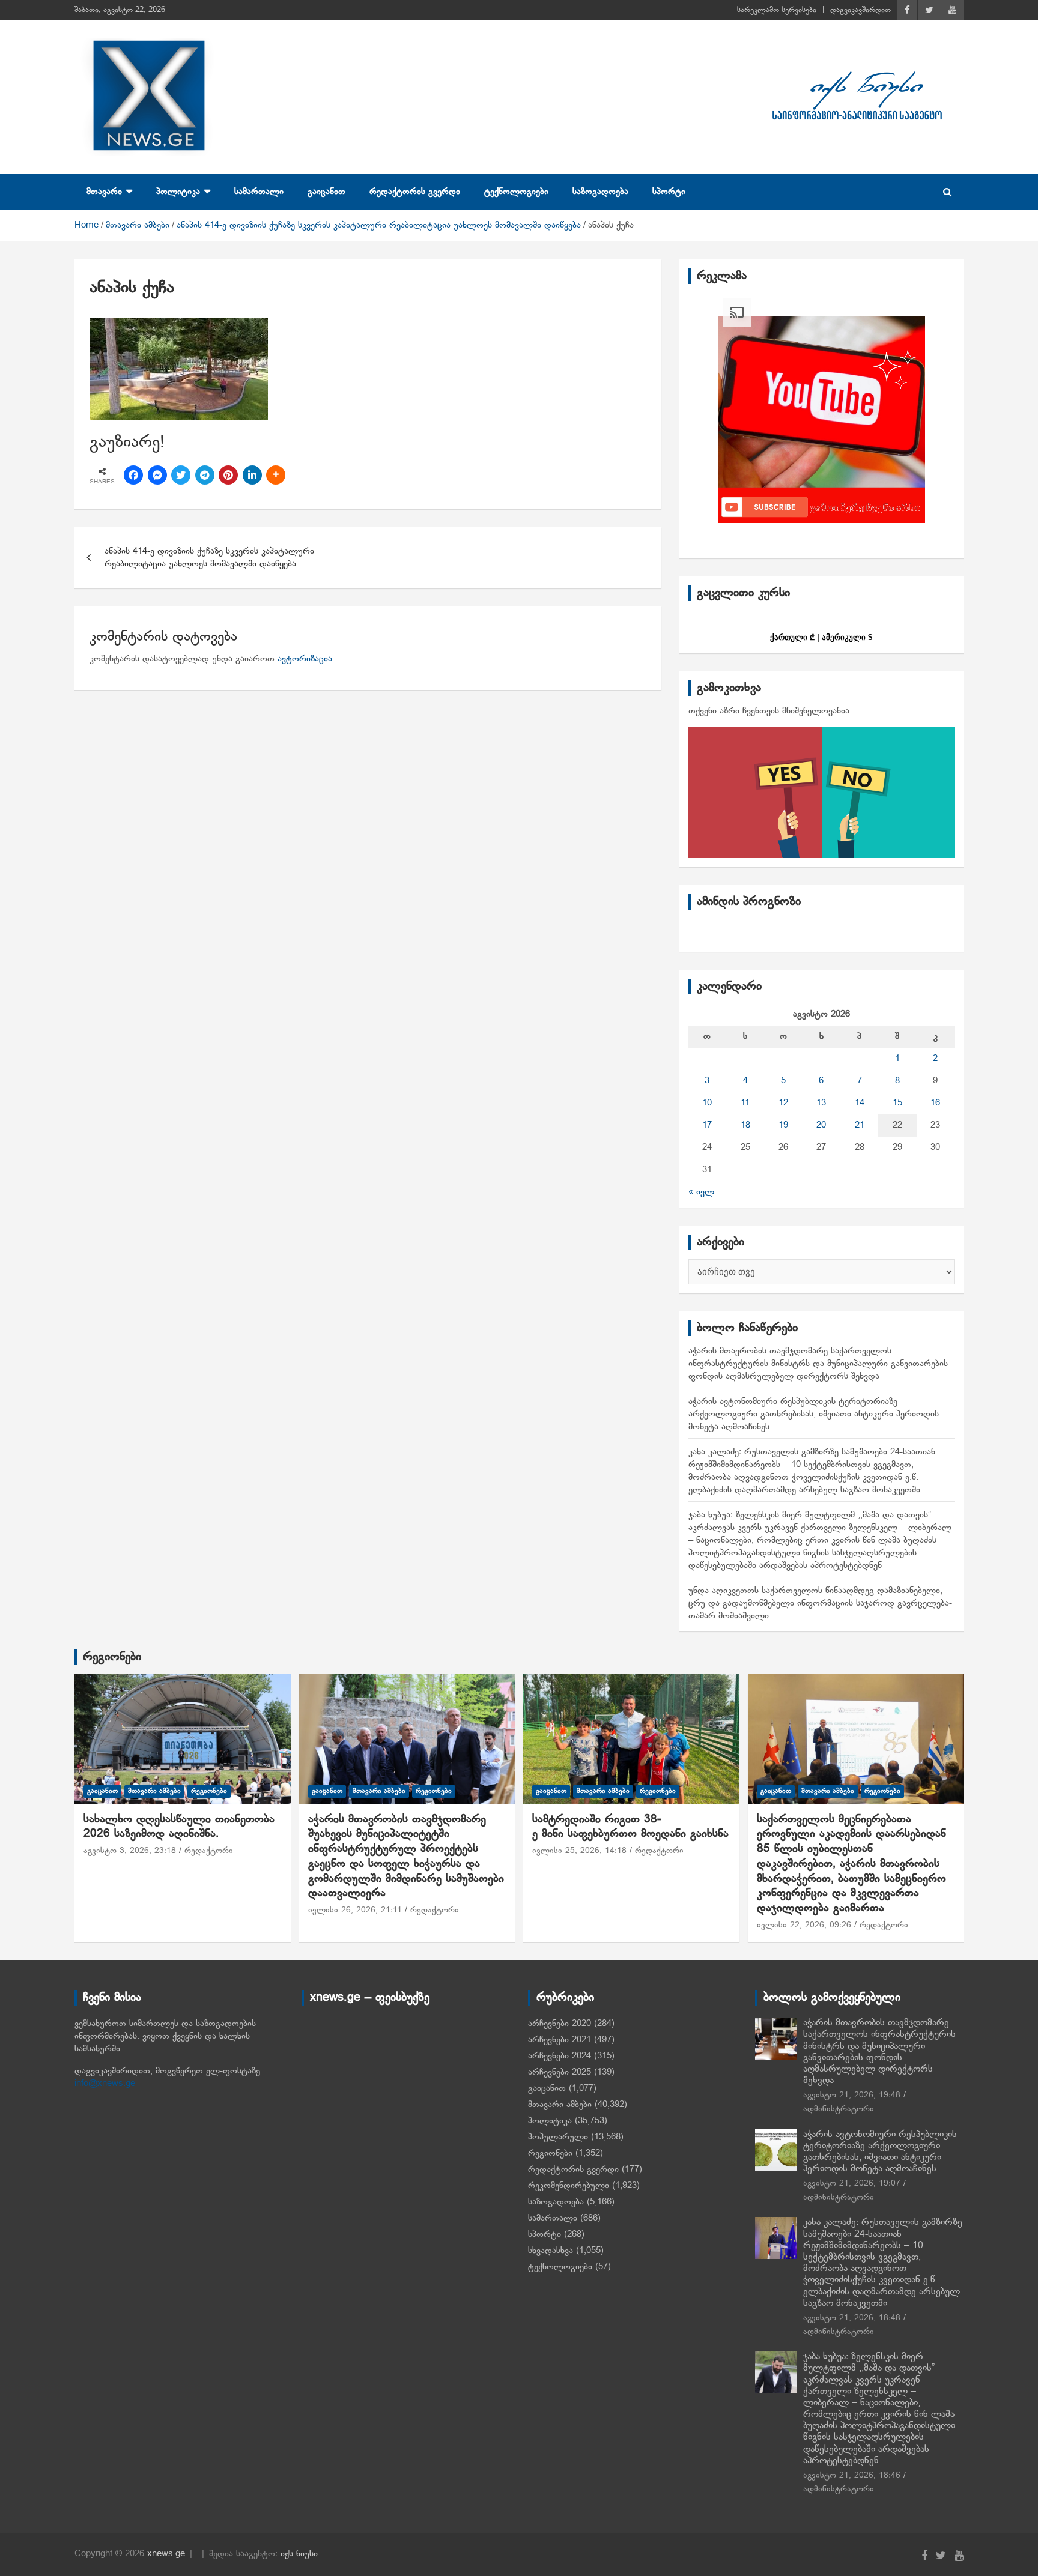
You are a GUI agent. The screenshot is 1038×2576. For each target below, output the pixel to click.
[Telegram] (205, 475)
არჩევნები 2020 (560, 2024)
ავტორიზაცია (305, 659)
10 (707, 1103)
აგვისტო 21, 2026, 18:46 (852, 2475)
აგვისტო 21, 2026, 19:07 (852, 2184)
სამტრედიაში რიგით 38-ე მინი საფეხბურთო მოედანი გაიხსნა (630, 1827)
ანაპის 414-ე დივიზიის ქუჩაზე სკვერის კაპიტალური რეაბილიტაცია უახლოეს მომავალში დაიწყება (209, 558)
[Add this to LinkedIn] (252, 475)
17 (707, 1125)
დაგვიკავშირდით (860, 10)
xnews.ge (166, 2554)
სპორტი (669, 192)
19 (783, 1125)
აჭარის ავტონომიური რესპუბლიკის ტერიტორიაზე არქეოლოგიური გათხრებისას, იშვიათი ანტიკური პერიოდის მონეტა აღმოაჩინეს (814, 1414)
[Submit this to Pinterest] (228, 475)
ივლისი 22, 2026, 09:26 (804, 1925)
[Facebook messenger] (157, 475)
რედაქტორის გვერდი (415, 192)
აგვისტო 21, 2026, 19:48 (852, 2095)
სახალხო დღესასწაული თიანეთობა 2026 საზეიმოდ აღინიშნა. (179, 1827)
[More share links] (276, 475)
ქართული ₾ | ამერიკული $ (821, 637)
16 (935, 1103)
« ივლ (701, 1192)
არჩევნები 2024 (560, 2056)
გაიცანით (326, 192)
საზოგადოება (600, 192)
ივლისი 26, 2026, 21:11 (355, 1910)
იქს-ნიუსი (299, 2554)
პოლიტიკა (178, 192)
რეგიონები (112, 1657)
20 (821, 1125)
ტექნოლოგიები (516, 192)
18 (745, 1125)
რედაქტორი (209, 1851)
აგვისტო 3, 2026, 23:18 (130, 1851)
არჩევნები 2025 (560, 2072)
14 (860, 1103)
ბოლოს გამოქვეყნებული (832, 1998)
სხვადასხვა (551, 2251)
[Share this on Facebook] (133, 475)
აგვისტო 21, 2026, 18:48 (852, 2318)
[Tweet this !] (181, 475)
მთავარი (104, 192)
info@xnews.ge (105, 2084)
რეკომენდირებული (569, 2186)
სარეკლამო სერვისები (777, 10)
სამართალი (259, 192)
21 (860, 1125)
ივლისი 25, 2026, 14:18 (579, 1851)
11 (745, 1103)
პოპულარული (558, 2137)
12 (783, 1103)
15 (897, 1103)
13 (821, 1103)
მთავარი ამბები (154, 1791)
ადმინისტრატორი (839, 2109)
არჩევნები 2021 (560, 2040)
